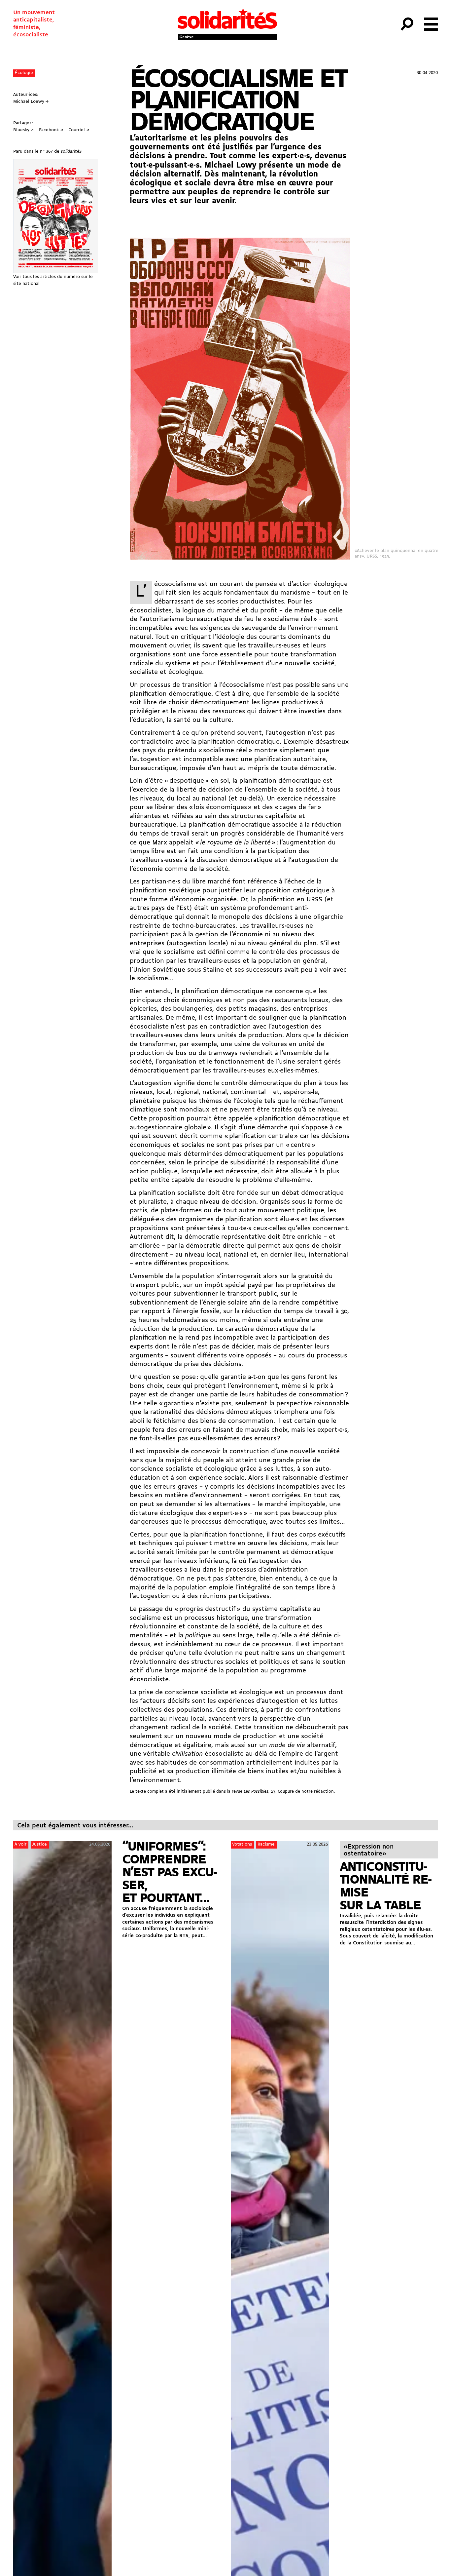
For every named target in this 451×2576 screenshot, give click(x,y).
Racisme (266, 1844)
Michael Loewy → (31, 102)
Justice (39, 1844)
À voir (20, 1844)
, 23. (260, 1792)
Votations (242, 1844)
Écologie (24, 73)
